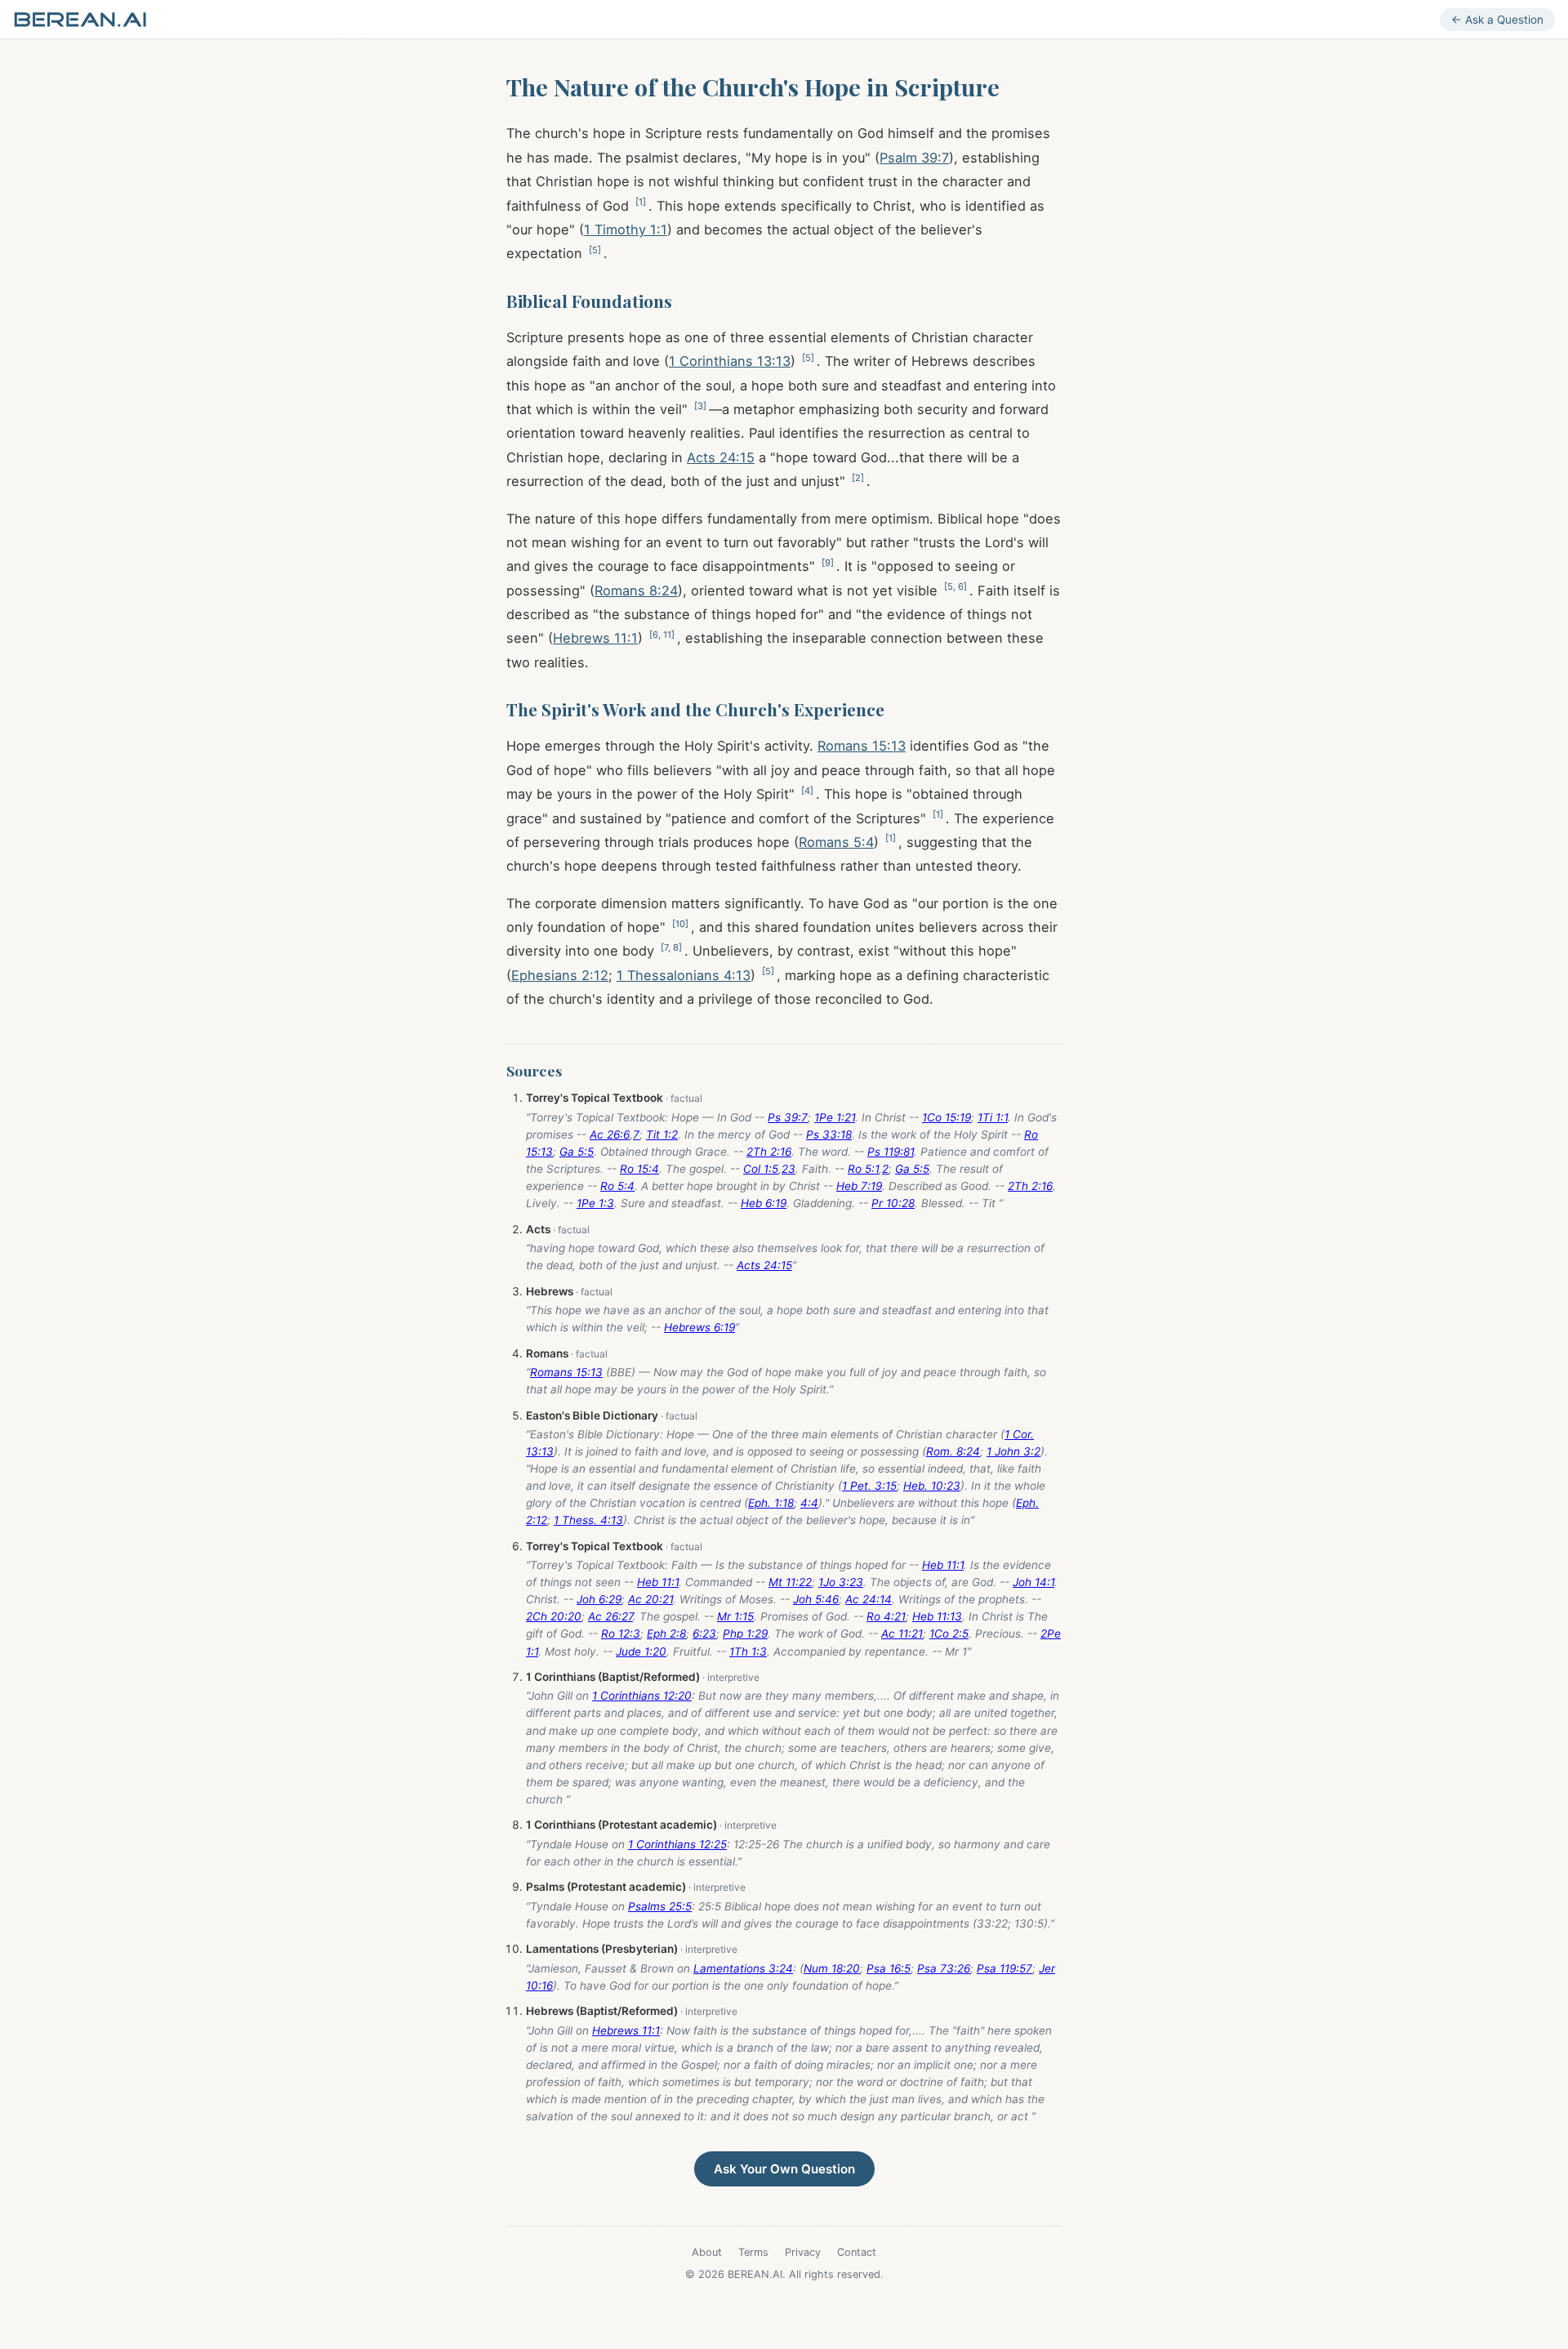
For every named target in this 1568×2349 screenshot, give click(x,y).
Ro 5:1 (863, 1169)
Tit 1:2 (662, 1134)
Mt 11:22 (790, 1582)
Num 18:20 (832, 1968)
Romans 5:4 (836, 842)
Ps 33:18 (829, 1134)
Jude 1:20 (641, 1651)
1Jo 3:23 (841, 1582)
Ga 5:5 (577, 1152)
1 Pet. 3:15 (869, 1486)
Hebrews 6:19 (699, 1327)
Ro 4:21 (886, 1616)
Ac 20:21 (650, 1599)
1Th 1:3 (748, 1651)
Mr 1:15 (735, 1616)
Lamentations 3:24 (743, 1968)
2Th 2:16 (769, 1152)
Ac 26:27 (610, 1616)
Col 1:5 (761, 1169)
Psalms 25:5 (660, 1906)
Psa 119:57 (1004, 1968)
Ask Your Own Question (784, 2169)
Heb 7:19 (859, 1186)
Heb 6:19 (764, 1203)
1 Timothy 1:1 (626, 230)
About (707, 2252)
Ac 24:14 (869, 1599)
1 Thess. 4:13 (588, 1520)
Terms (753, 2252)
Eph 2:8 (666, 1634)
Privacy (803, 2252)
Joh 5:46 (816, 1599)
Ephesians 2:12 (560, 975)
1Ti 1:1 (993, 1117)
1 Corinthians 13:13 (730, 361)
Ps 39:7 (788, 1117)
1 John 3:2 (1013, 1451)
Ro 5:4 (617, 1186)
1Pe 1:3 (595, 1203)
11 (667, 635)
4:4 (809, 1503)
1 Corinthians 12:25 (677, 1844)
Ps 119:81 (891, 1152)
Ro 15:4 (639, 1169)
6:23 (704, 1634)
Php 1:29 (745, 1634)
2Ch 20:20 (554, 1616)
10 (680, 924)
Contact (857, 2252)
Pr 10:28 (893, 1203)
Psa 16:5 (889, 1968)
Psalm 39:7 (914, 158)
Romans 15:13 (862, 746)
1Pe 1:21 (835, 1117)
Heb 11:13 (937, 1616)
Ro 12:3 (621, 1634)
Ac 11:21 (902, 1634)
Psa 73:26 (944, 1968)
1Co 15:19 (947, 1117)
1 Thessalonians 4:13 (684, 975)
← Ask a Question (1497, 20)
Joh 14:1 (1033, 1582)
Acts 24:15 (721, 457)
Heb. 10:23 (932, 1486)
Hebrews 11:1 (595, 638)
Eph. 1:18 (771, 1503)
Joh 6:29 (599, 1599)
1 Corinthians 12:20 (642, 1696)
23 (788, 1169)
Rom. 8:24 (953, 1451)
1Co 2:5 (949, 1634)
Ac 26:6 (610, 1134)
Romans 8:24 (636, 591)
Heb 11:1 (943, 1565)
